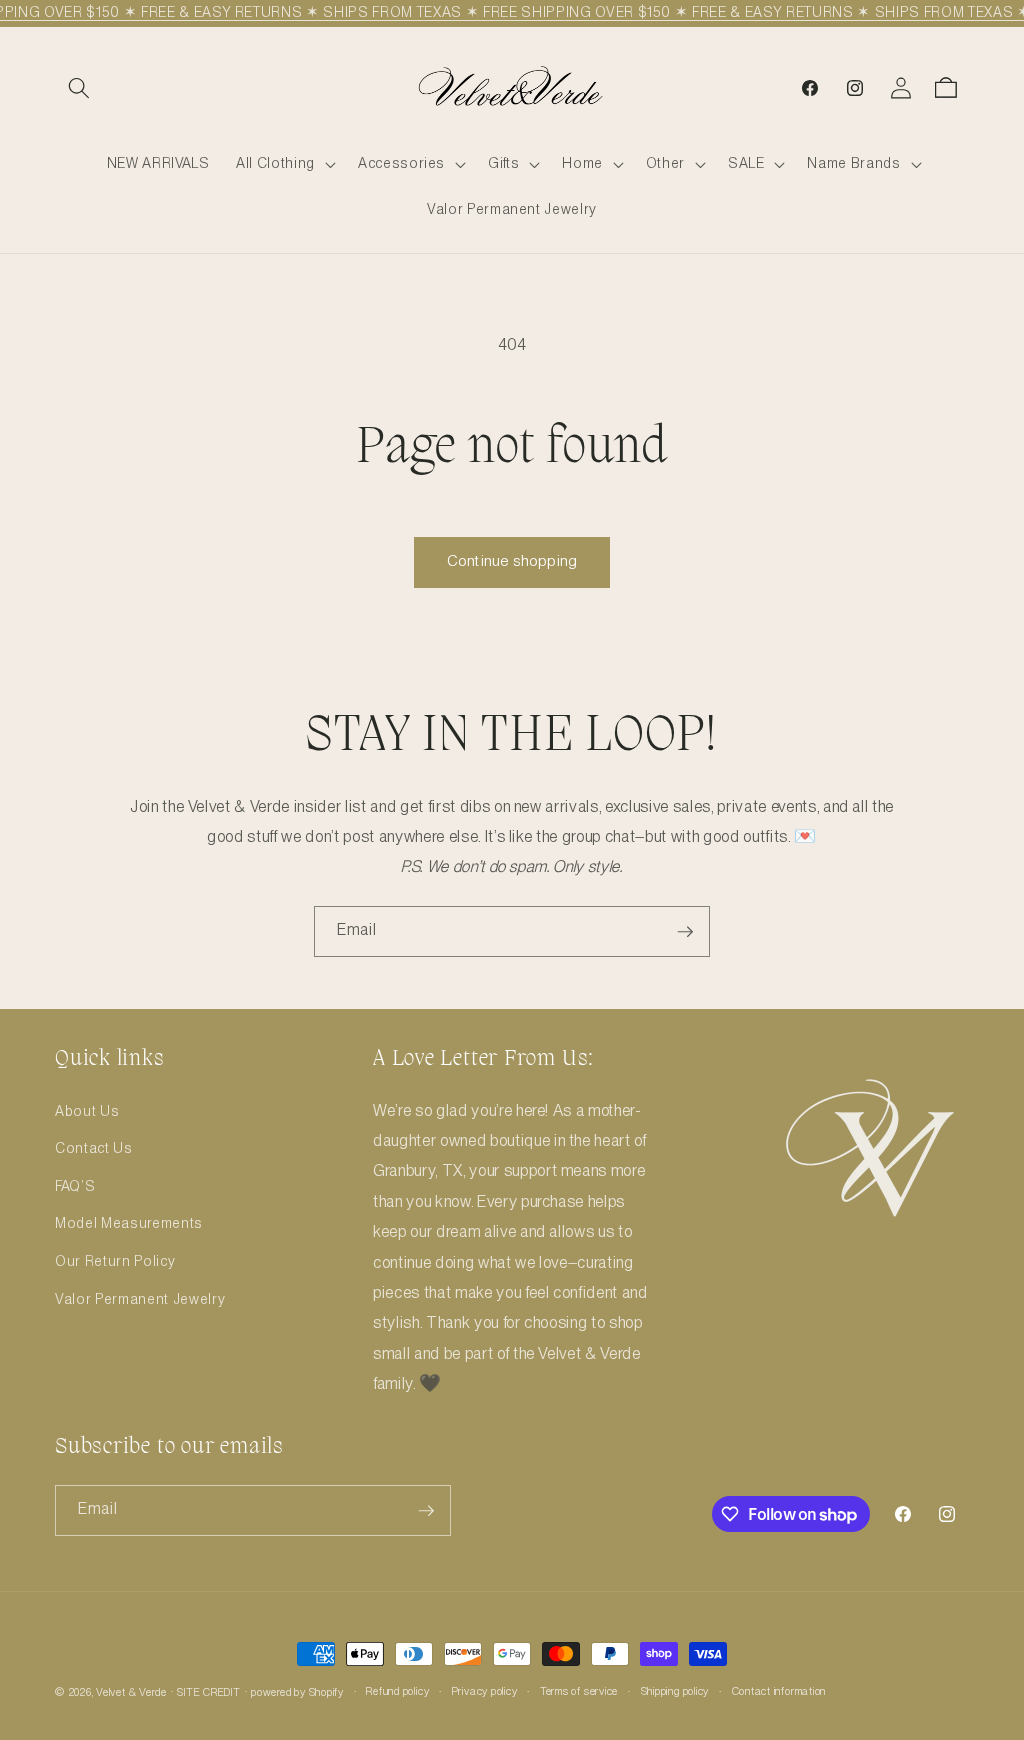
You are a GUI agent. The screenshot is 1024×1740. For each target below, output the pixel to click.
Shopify (326, 1693)
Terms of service (579, 1692)
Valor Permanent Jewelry (140, 1300)
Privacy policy (485, 1692)
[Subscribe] (685, 932)
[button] (79, 88)
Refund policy (397, 1692)
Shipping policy (675, 1692)
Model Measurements (129, 1224)
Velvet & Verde (131, 1693)
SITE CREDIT (208, 1693)
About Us (87, 1112)
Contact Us (94, 1149)
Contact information (779, 1692)
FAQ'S (75, 1187)
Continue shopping (512, 562)
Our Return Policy (115, 1262)
